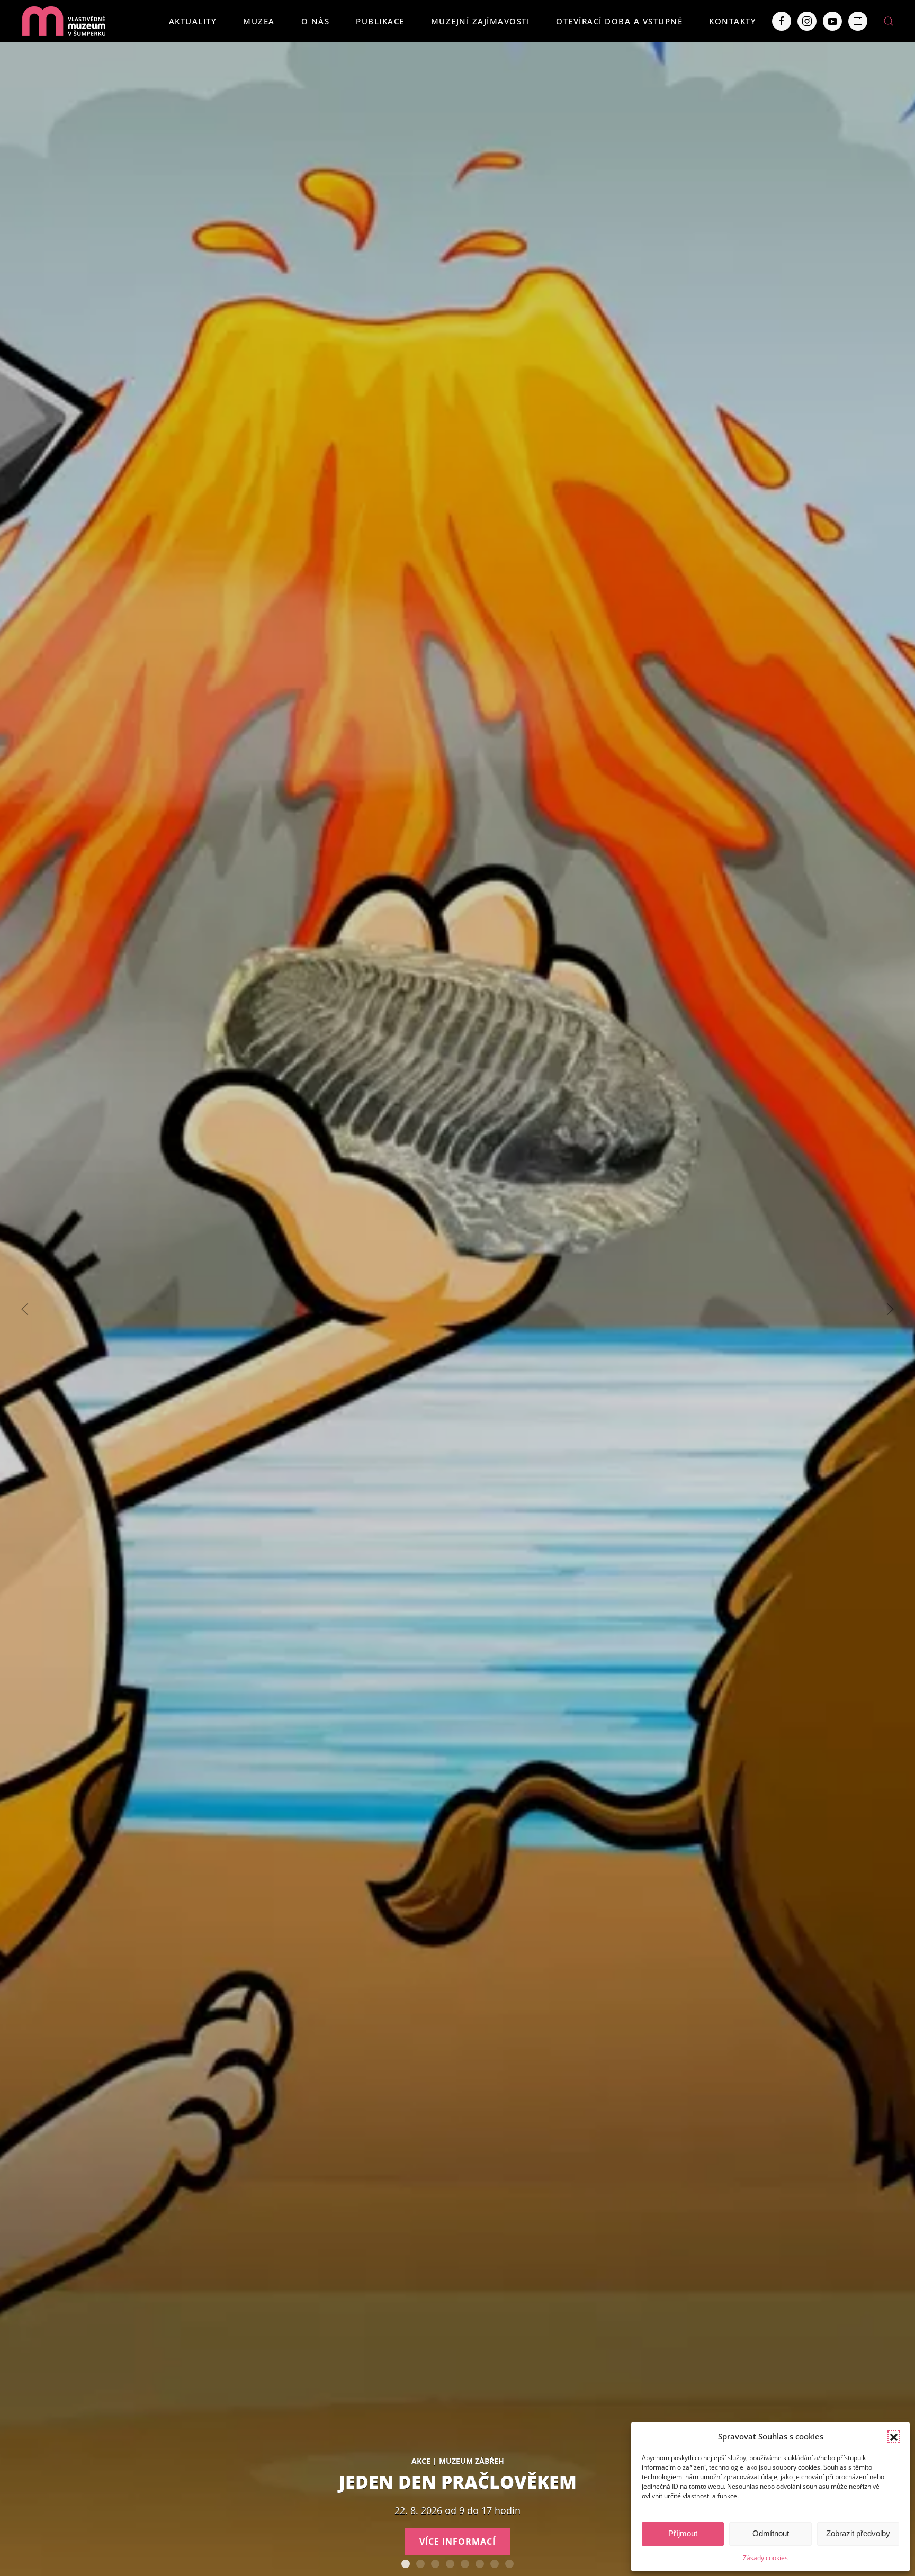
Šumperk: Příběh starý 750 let (450, 2564)
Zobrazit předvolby (858, 2533)
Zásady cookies (765, 2558)
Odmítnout (771, 2533)
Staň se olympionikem (480, 2564)
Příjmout (683, 2533)
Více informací (457, 2542)
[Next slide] (890, 1309)
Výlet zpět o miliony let (420, 2564)
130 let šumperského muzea (465, 2564)
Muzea (259, 21)
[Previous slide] (25, 1309)
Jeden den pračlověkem (406, 2564)
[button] (894, 2436)
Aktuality (193, 21)
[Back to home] (64, 21)
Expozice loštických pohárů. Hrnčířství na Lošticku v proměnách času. (495, 2564)
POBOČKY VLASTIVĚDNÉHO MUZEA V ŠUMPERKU (509, 2564)
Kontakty (733, 21)
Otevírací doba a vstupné (619, 21)
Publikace (380, 21)
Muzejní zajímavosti (481, 21)
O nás (316, 21)
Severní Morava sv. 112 (435, 2564)
